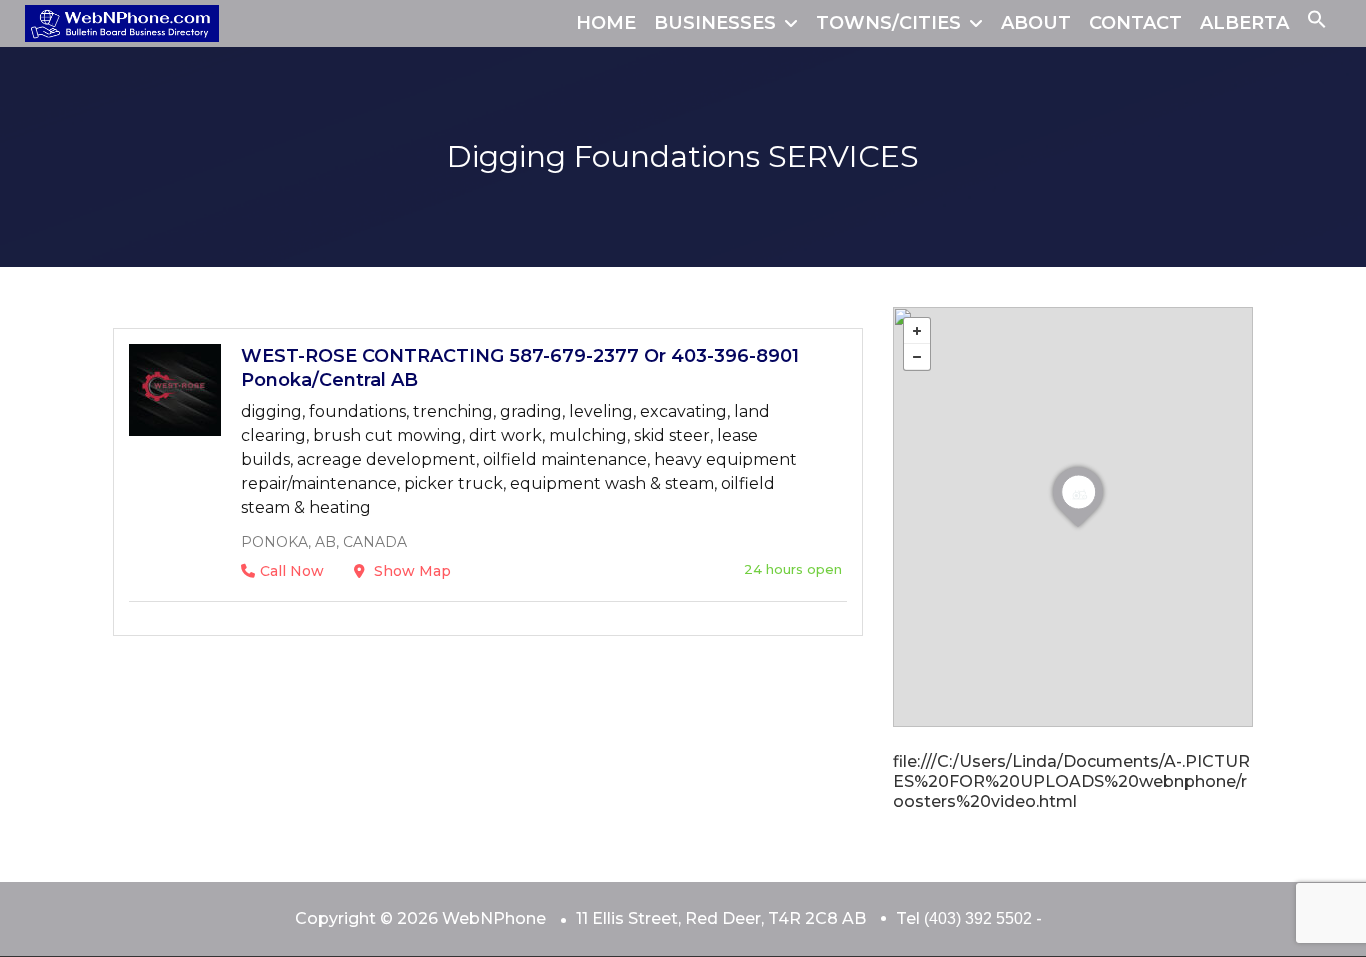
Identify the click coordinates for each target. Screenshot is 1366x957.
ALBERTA (1244, 23)
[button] (1317, 23)
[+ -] (1073, 517)
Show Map (410, 571)
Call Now (292, 571)
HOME (606, 23)
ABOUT (1036, 23)
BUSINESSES (715, 23)
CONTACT (1135, 23)
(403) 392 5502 (978, 918)
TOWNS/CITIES (888, 23)
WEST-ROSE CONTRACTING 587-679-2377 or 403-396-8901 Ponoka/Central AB (520, 368)
